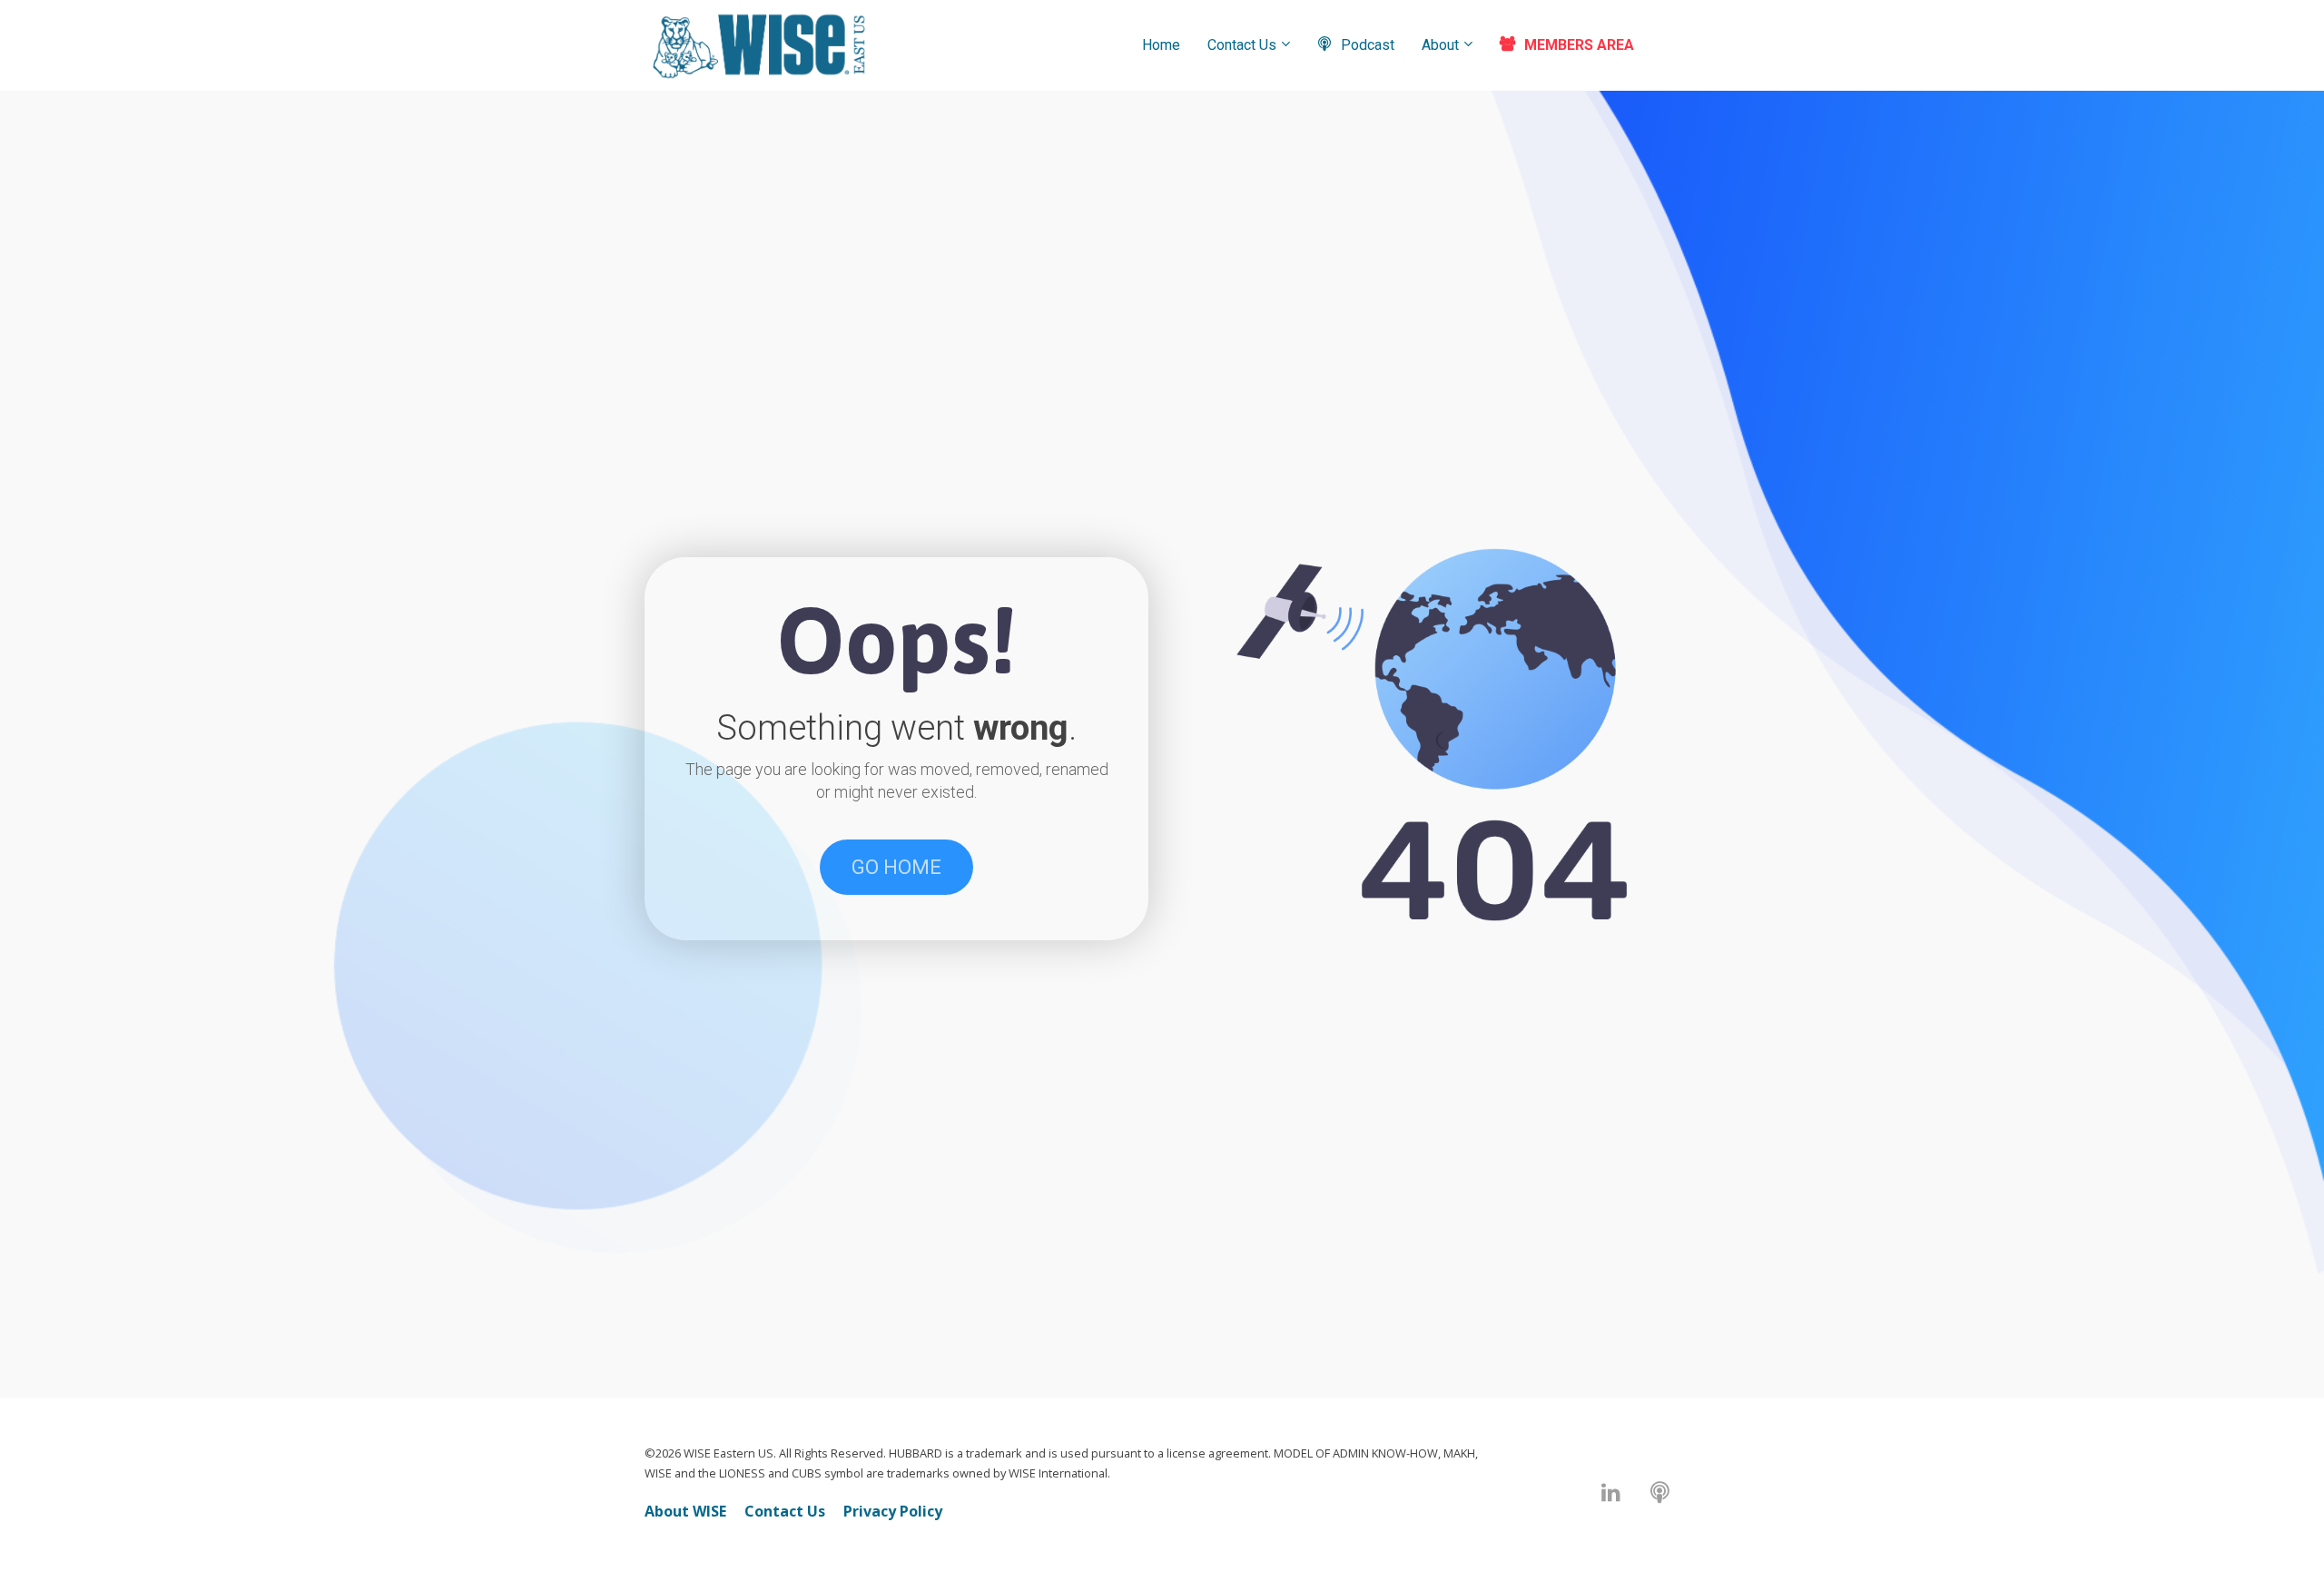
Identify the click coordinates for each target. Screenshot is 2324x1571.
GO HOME (896, 867)
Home (1161, 45)
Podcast (1368, 45)
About (1440, 45)
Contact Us (1242, 45)
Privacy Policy (893, 1511)
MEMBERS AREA (1579, 45)
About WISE (685, 1511)
